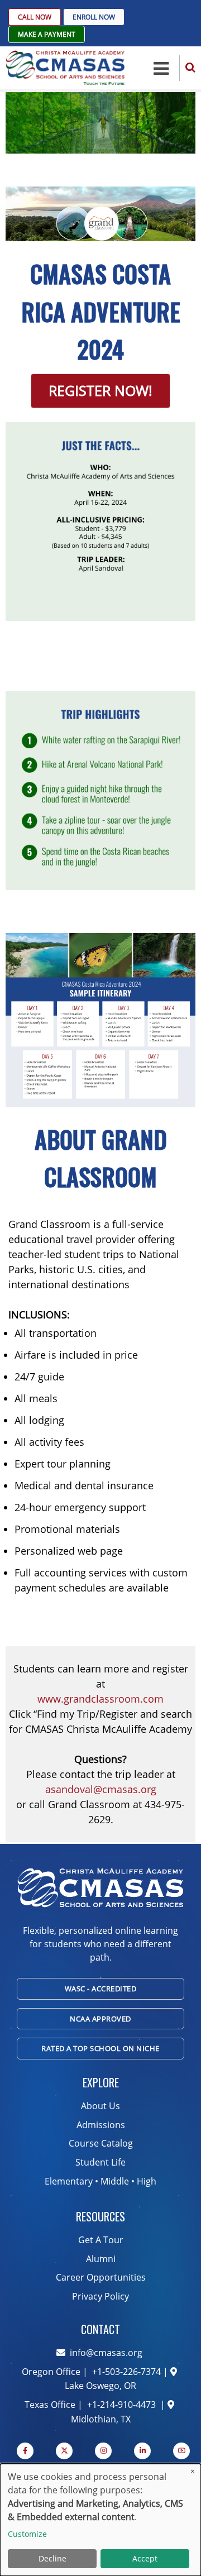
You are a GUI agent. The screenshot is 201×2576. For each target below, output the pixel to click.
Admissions (101, 2125)
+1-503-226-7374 (125, 2372)
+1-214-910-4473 (121, 2405)
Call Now (35, 17)
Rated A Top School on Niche (100, 2048)
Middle (115, 2181)
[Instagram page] (103, 2451)
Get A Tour (101, 2240)
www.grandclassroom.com (100, 1699)
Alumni (101, 2259)
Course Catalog (101, 2143)
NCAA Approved (100, 2019)
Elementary (69, 2181)
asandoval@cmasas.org (101, 1789)
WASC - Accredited (101, 1989)
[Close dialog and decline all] (193, 2471)
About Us (100, 2106)
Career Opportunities (101, 2277)
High (147, 2181)
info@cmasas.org (106, 2353)
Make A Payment (47, 34)
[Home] (65, 67)
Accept (145, 2558)
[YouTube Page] (181, 2451)
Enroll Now (94, 17)
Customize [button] (27, 2534)
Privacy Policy (100, 2296)
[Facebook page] (25, 2451)
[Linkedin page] (142, 2451)
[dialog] (100, 2520)
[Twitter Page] (64, 2451)
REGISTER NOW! (100, 390)
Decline (52, 2558)
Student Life (100, 2162)
